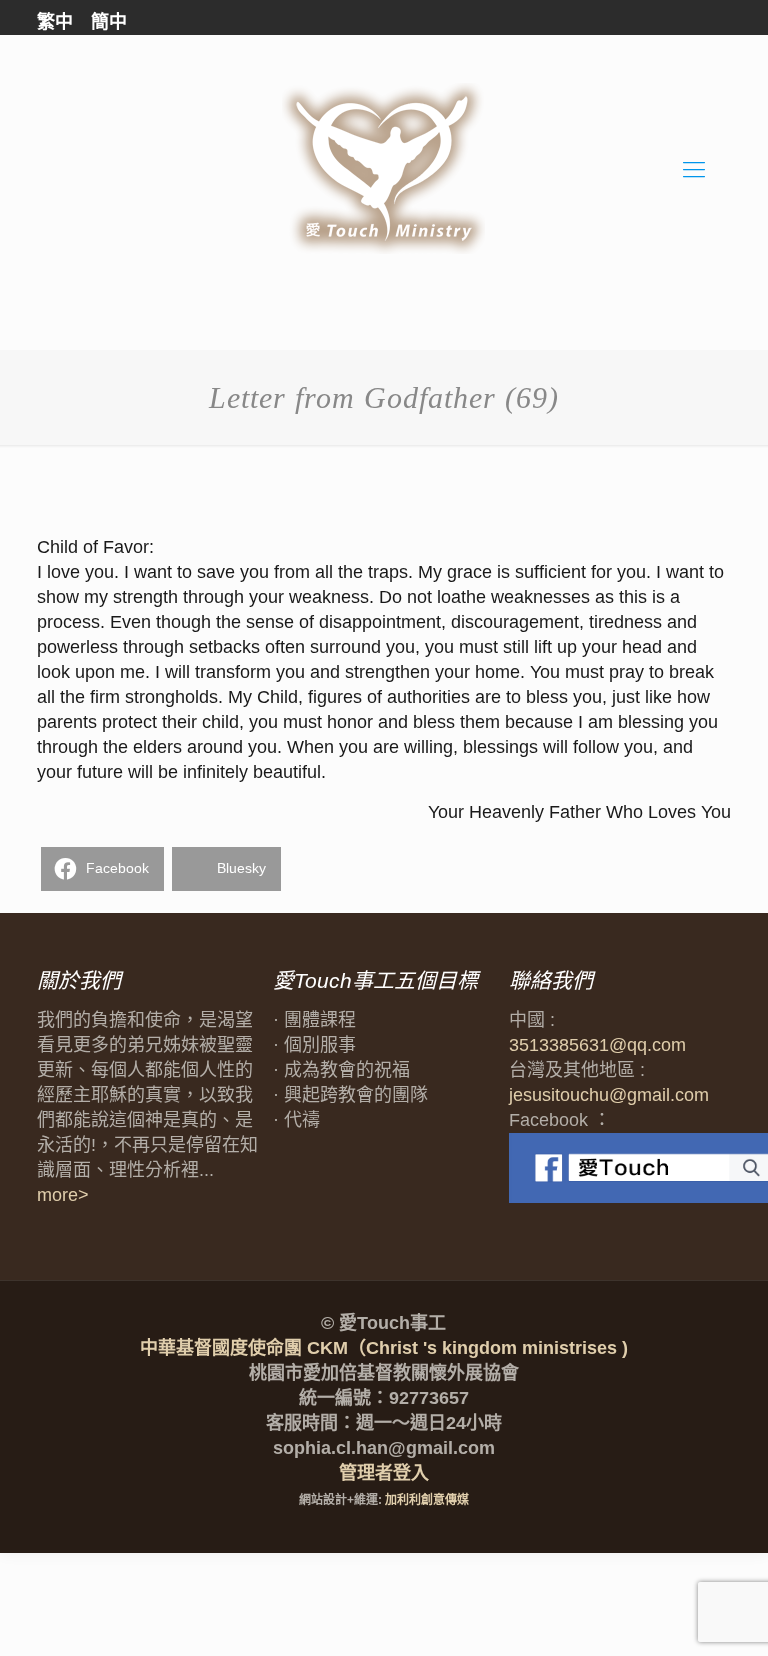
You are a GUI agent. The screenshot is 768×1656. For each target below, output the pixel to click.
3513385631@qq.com (597, 1045)
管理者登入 (384, 1473)
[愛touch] (384, 169)
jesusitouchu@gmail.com (609, 1095)
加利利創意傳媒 (427, 1500)
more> (63, 1195)
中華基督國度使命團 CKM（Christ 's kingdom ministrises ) (384, 1348)
